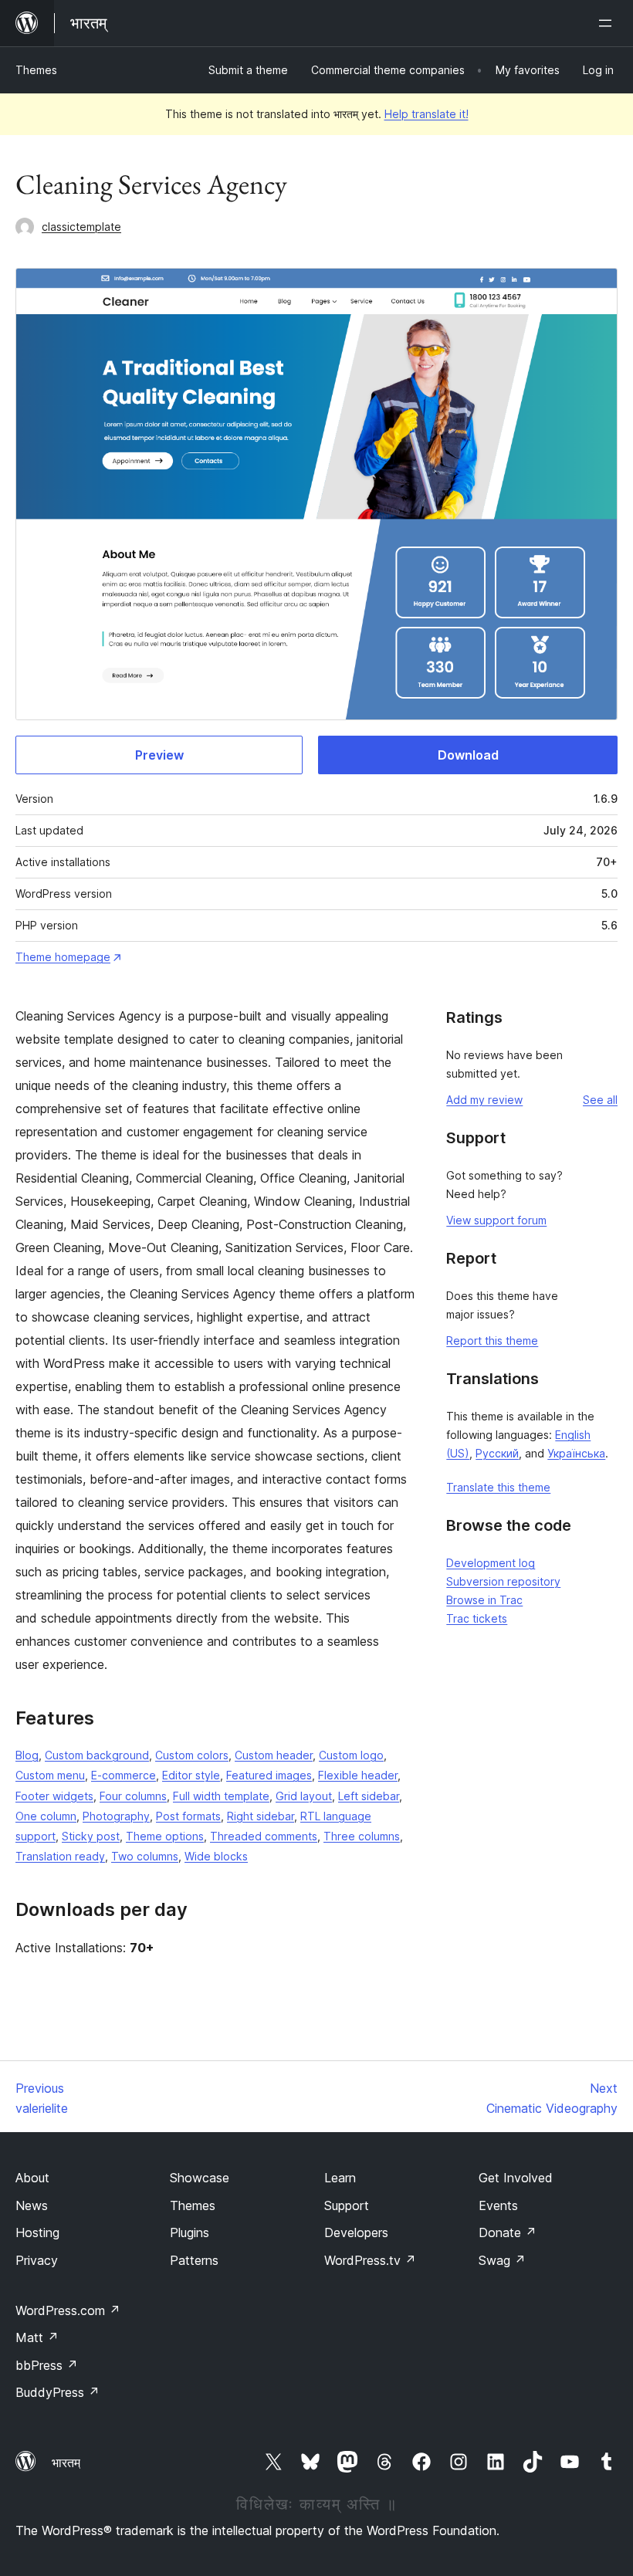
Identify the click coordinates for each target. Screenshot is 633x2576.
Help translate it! (427, 114)
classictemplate (81, 227)
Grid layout (304, 1796)
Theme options (165, 1836)
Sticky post (91, 1836)
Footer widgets (54, 1796)
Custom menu (50, 1775)
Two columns (145, 1856)
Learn (340, 2178)
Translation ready (60, 1856)
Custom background (97, 1755)
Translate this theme (498, 1487)
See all (600, 1100)
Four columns (133, 1796)
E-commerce (124, 1775)
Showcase (200, 2178)
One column (46, 1816)
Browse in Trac (484, 1600)
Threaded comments (264, 1836)
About (32, 2178)
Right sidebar (261, 1816)
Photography (116, 1816)
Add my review (484, 1100)
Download (468, 755)
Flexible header (358, 1775)
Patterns (194, 2260)
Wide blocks (216, 1856)
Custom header (274, 1755)
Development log (491, 1563)
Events (498, 2205)
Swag (502, 2260)
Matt (37, 2337)
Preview (159, 755)
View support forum (496, 1220)
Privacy (37, 2260)
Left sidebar (369, 1796)
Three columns (362, 1836)
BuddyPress (58, 2392)
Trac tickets (477, 1618)
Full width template (221, 1796)
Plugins (190, 2232)
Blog (27, 1755)
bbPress (47, 2365)
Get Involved (516, 2178)
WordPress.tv (370, 2260)
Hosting (37, 2232)
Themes (36, 70)
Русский (497, 1453)
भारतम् (66, 2463)
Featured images (269, 1775)
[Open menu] (608, 23)
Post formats (188, 1816)
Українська (576, 1453)
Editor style (191, 1775)
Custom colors (192, 1755)
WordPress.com (68, 2310)
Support (347, 2205)
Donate (508, 2232)
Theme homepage (63, 957)
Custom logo (351, 1755)
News (32, 2205)
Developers (356, 2232)
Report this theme (492, 1340)
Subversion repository (503, 1581)
